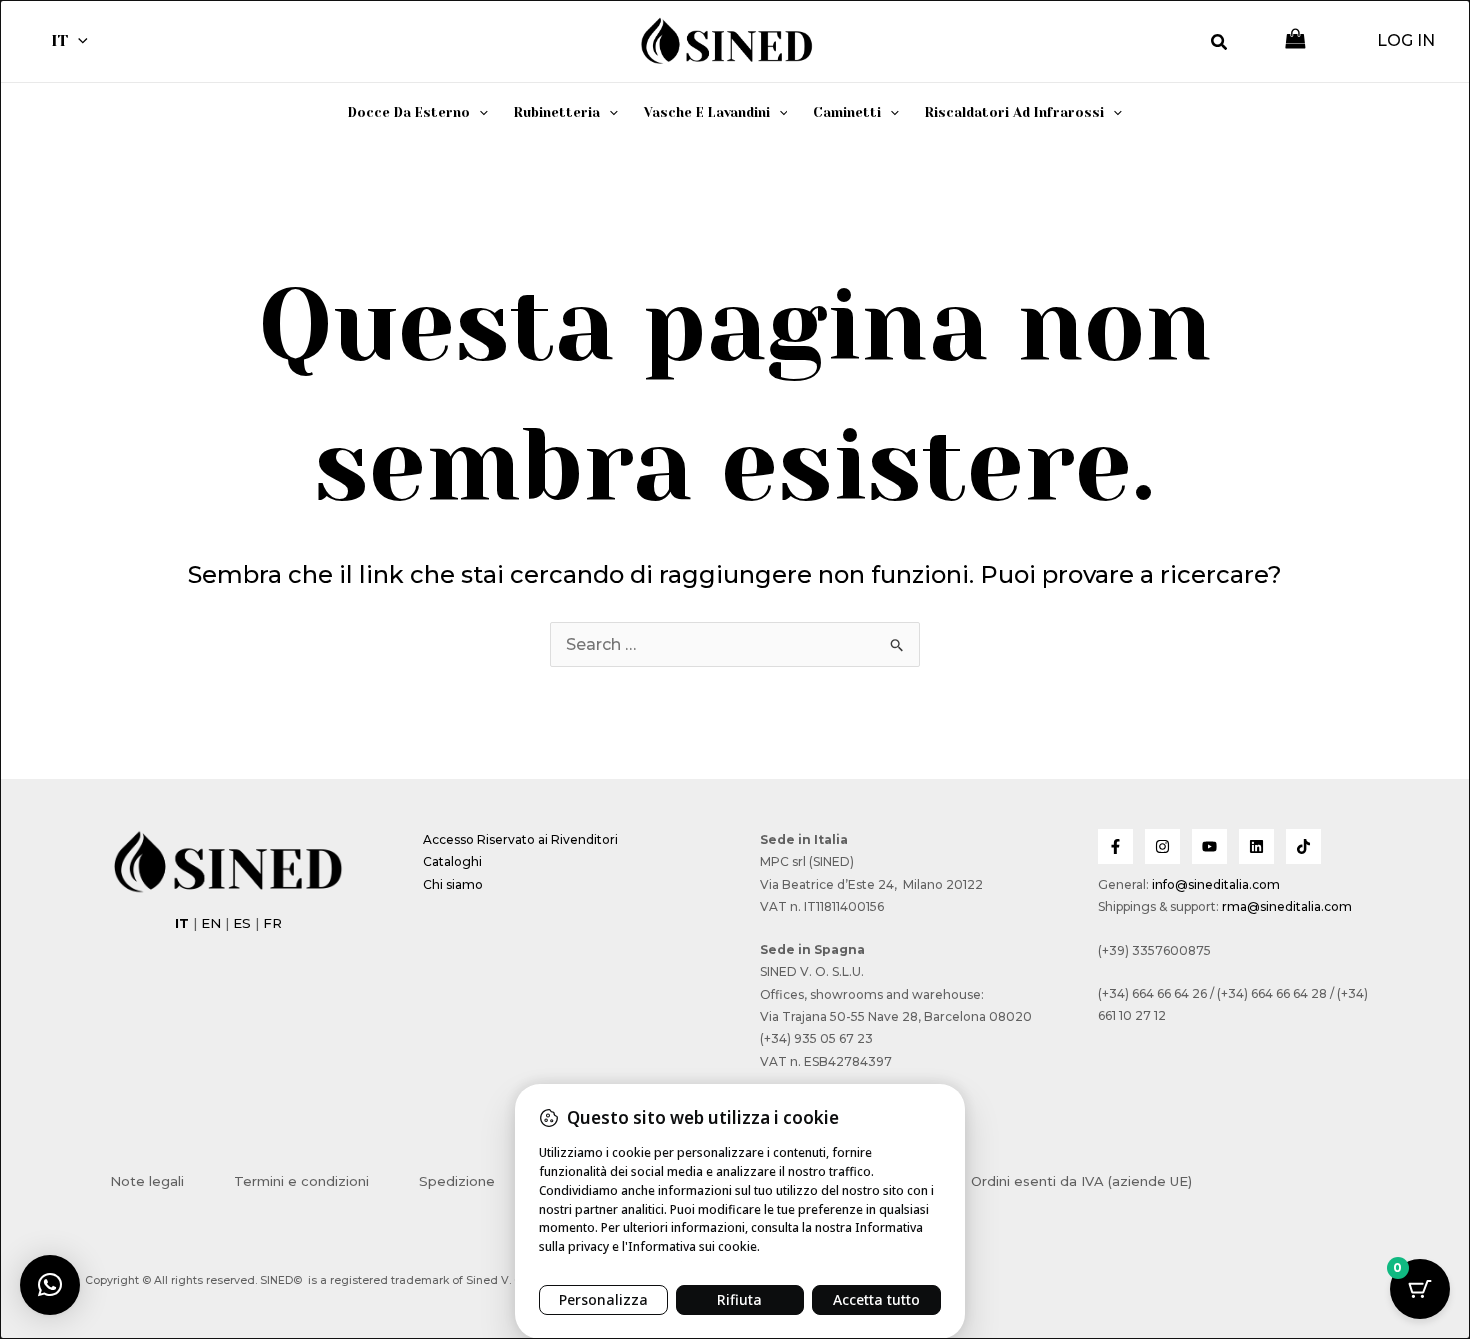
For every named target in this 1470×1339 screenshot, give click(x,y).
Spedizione (457, 1181)
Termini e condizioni (301, 1181)
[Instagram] (1162, 846)
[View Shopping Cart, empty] (1295, 40)
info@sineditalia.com (1216, 884)
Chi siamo (453, 884)
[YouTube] (1209, 846)
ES (242, 923)
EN (211, 923)
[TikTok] (1303, 846)
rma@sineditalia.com (1287, 906)
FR (272, 923)
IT (59, 40)
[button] (78, 41)
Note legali (147, 1181)
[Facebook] (1115, 846)
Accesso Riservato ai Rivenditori (520, 839)
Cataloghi (452, 861)
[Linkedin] (1256, 846)
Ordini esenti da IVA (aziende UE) (1081, 1181)
